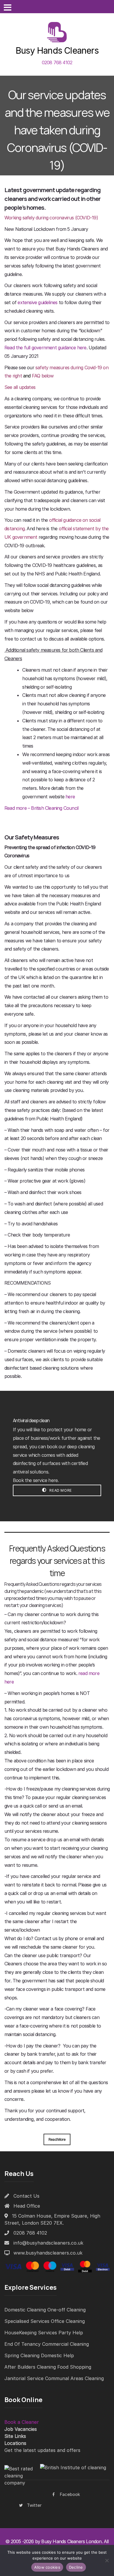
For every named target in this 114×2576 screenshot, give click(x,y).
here (70, 797)
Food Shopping (74, 2367)
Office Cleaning (68, 2321)
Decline (76, 2567)
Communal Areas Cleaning (74, 2378)
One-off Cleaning (66, 2310)
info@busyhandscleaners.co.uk (48, 2243)
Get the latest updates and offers (42, 2450)
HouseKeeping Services (31, 2333)
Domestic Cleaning (25, 2310)
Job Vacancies (21, 2429)
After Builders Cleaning (30, 2367)
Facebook (70, 2494)
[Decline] (107, 2560)
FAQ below (43, 376)
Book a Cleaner (22, 2422)
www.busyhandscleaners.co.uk (48, 2253)
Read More (60, 1490)
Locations (15, 2443)
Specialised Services (27, 2321)
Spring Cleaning (22, 2355)
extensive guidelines (37, 302)
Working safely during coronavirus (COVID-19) (51, 218)
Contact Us (26, 2196)
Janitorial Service (24, 2378)
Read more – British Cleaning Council (41, 808)
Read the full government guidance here (45, 348)
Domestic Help (57, 2355)
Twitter (34, 2505)
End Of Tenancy (23, 2344)
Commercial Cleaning (65, 2344)
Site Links (15, 2436)
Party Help (71, 2333)
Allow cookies (47, 2567)
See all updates (20, 387)
